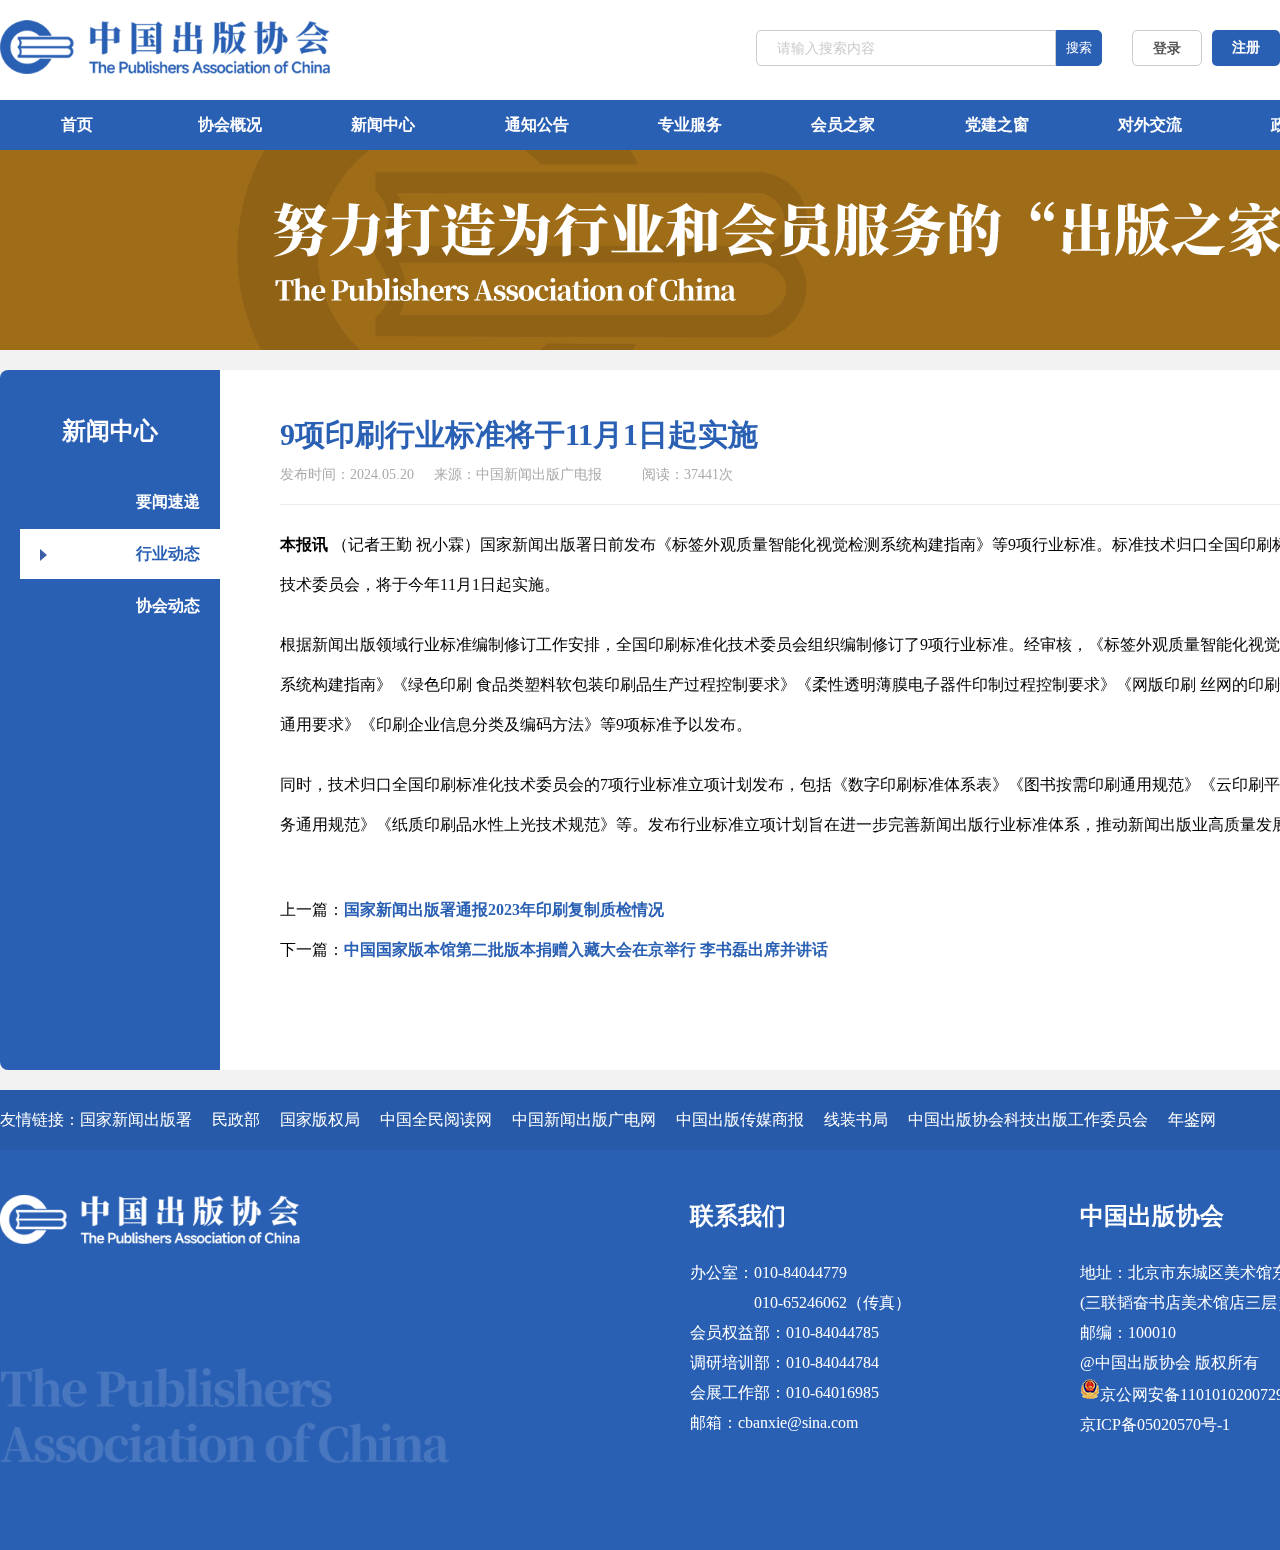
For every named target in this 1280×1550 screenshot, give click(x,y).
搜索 (1079, 47)
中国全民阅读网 (436, 1119)
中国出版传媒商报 (740, 1119)
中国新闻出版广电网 (584, 1119)
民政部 (236, 1119)
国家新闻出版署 (136, 1119)
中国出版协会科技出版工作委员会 (1028, 1119)
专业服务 (690, 124)
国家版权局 (320, 1119)
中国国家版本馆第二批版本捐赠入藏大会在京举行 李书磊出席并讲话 (586, 949)
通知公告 (537, 124)
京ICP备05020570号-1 (1155, 1424)
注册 (1246, 47)
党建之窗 (997, 124)
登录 (1167, 48)
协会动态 (168, 605)
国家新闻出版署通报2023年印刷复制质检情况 (504, 909)
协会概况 (230, 124)
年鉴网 (1192, 1119)
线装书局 (856, 1119)
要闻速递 (168, 501)
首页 (77, 124)
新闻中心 (383, 124)
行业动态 (168, 553)
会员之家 (843, 124)
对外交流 (1150, 124)
